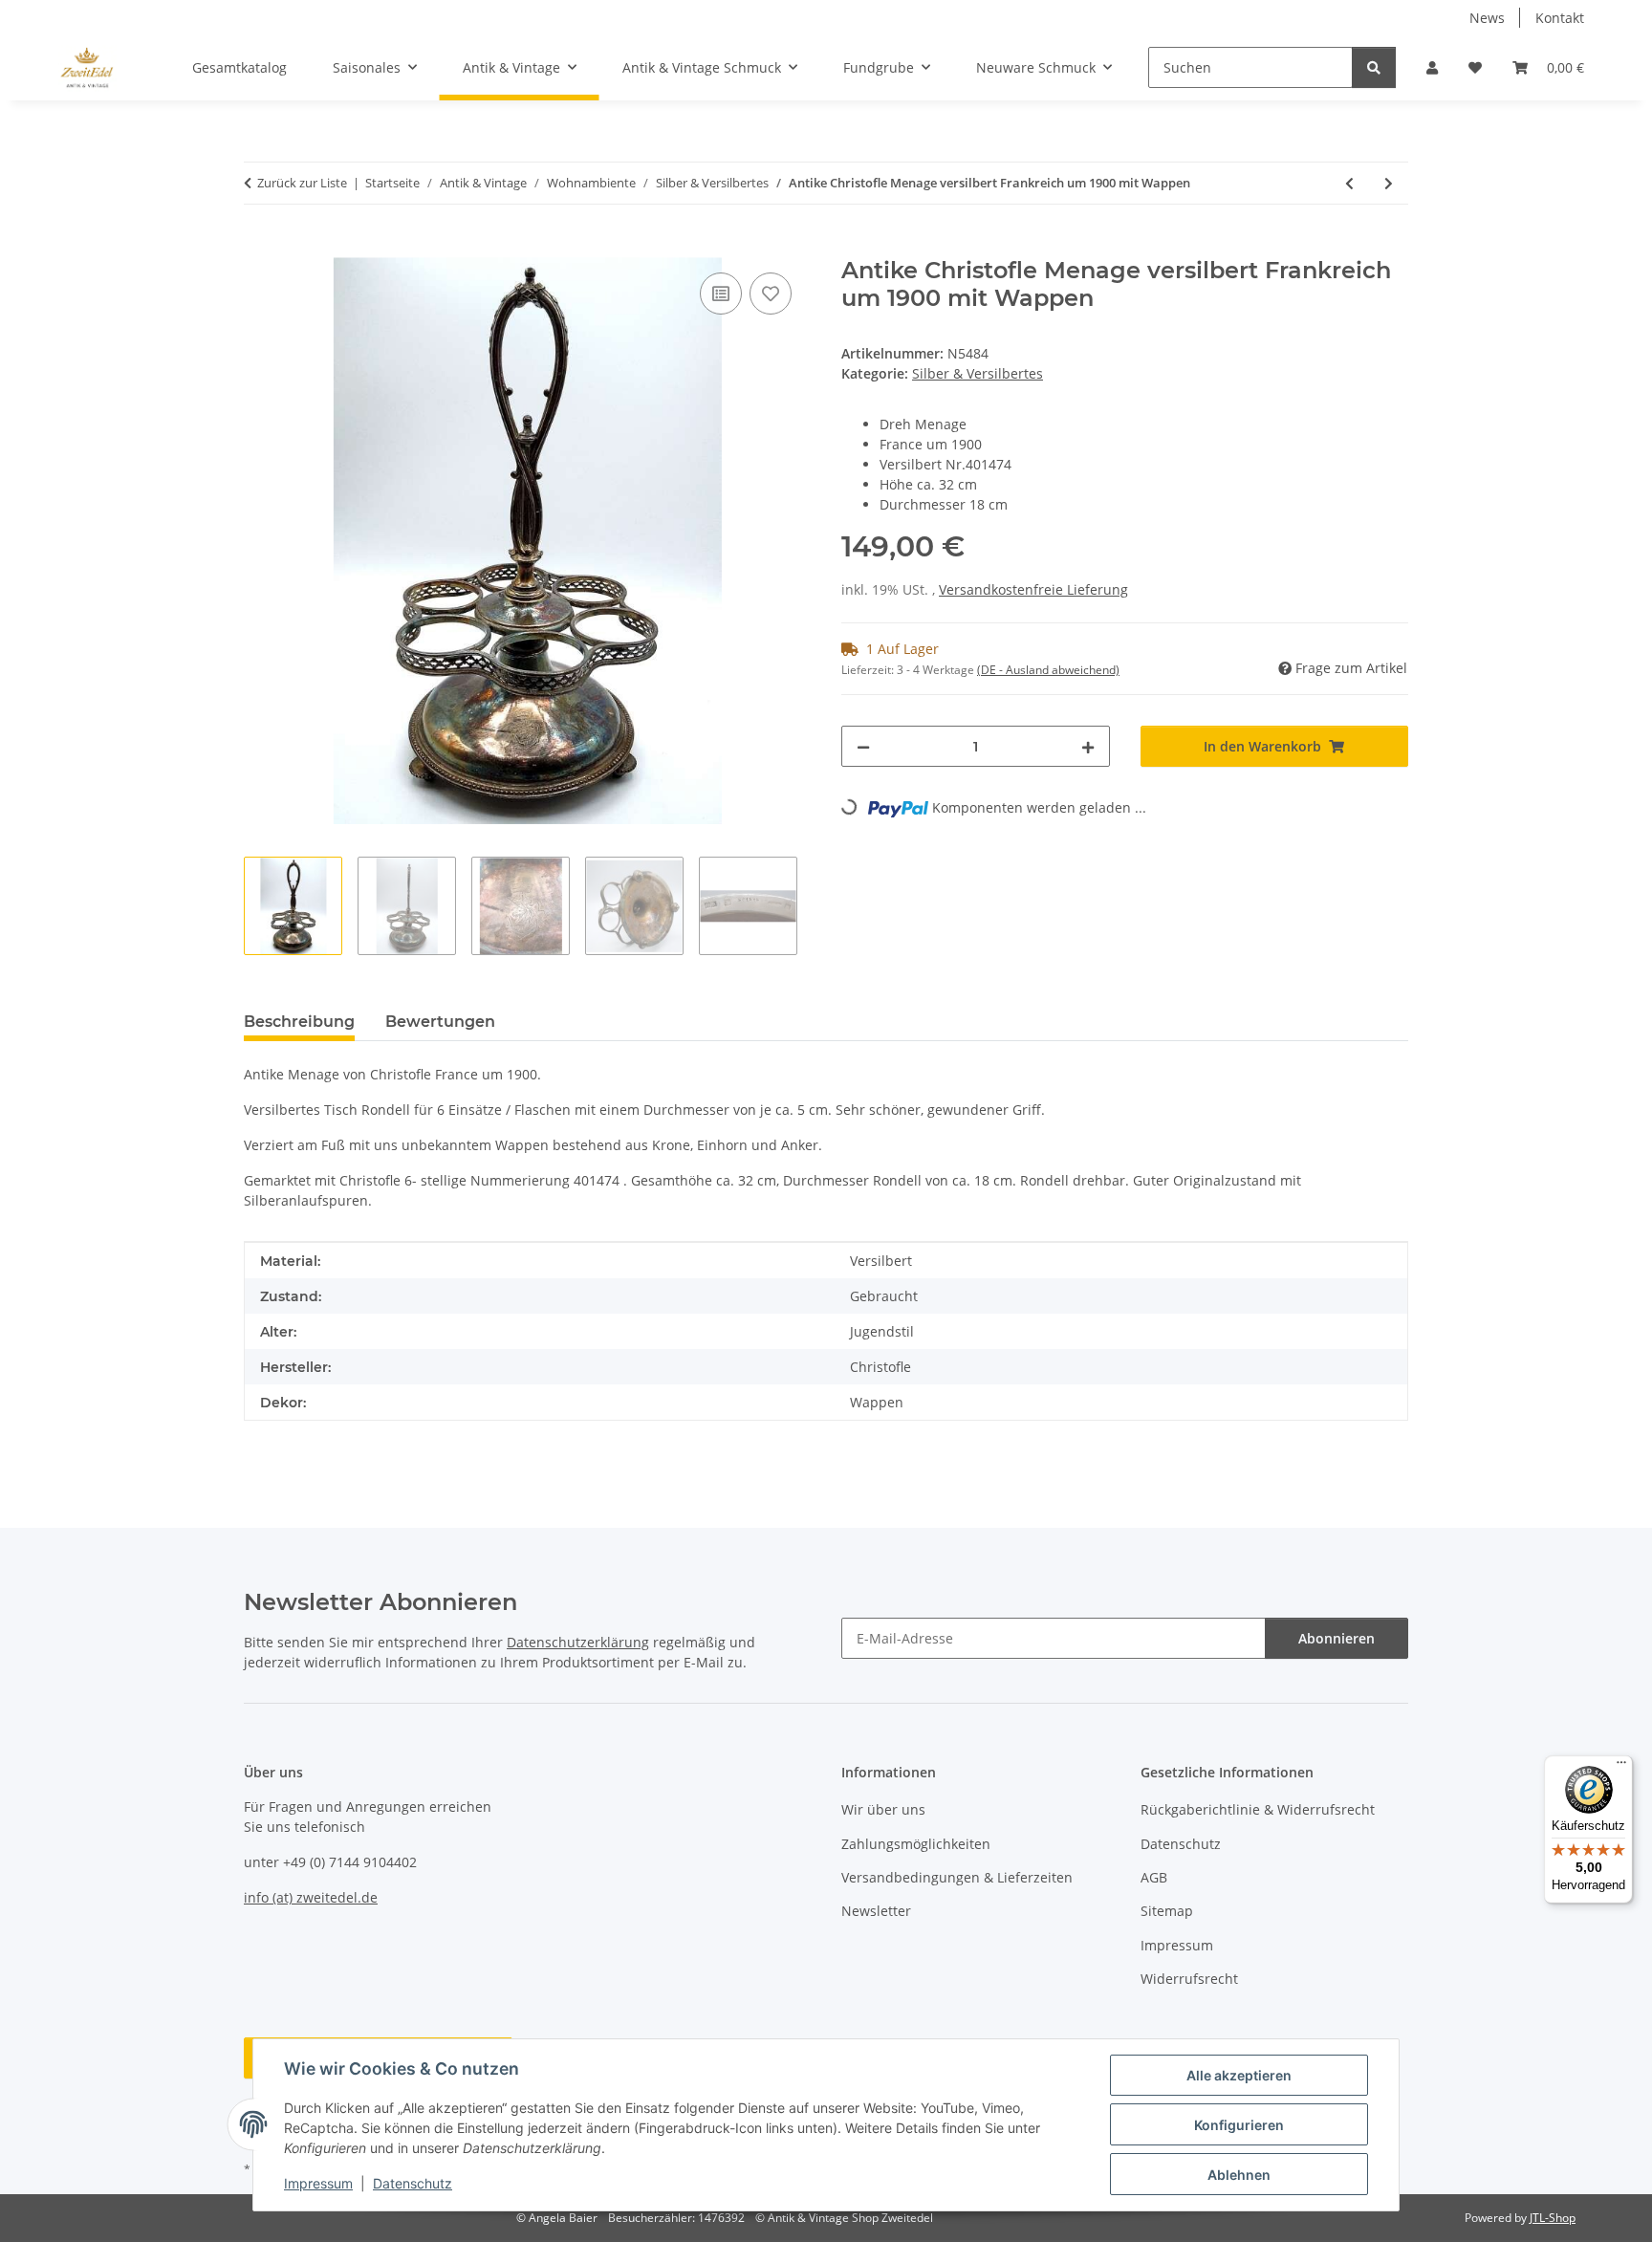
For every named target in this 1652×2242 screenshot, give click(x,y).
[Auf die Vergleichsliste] (721, 294)
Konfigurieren (1239, 2125)
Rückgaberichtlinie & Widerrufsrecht (1258, 1809)
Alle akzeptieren (1239, 2075)
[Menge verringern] (863, 746)
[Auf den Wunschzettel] (771, 294)
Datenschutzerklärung (578, 1642)
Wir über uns (883, 1809)
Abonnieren (1337, 1638)
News (1487, 18)
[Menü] (1621, 1767)
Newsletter (876, 1911)
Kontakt (1560, 18)
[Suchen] (1374, 67)
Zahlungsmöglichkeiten (916, 1844)
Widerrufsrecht (1189, 1979)
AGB (1154, 1877)
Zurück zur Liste (302, 183)
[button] (1432, 67)
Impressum (318, 2183)
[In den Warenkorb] (259, 247)
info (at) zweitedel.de (311, 1897)
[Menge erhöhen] (1088, 746)
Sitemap (1167, 1911)
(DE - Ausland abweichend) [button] (1048, 670)
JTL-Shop (1553, 2218)
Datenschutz (413, 2183)
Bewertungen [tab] (440, 1022)
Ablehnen (1239, 2175)
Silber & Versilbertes (978, 373)
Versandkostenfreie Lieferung (1033, 589)
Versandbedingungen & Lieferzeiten (957, 1877)
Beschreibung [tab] (299, 1022)
